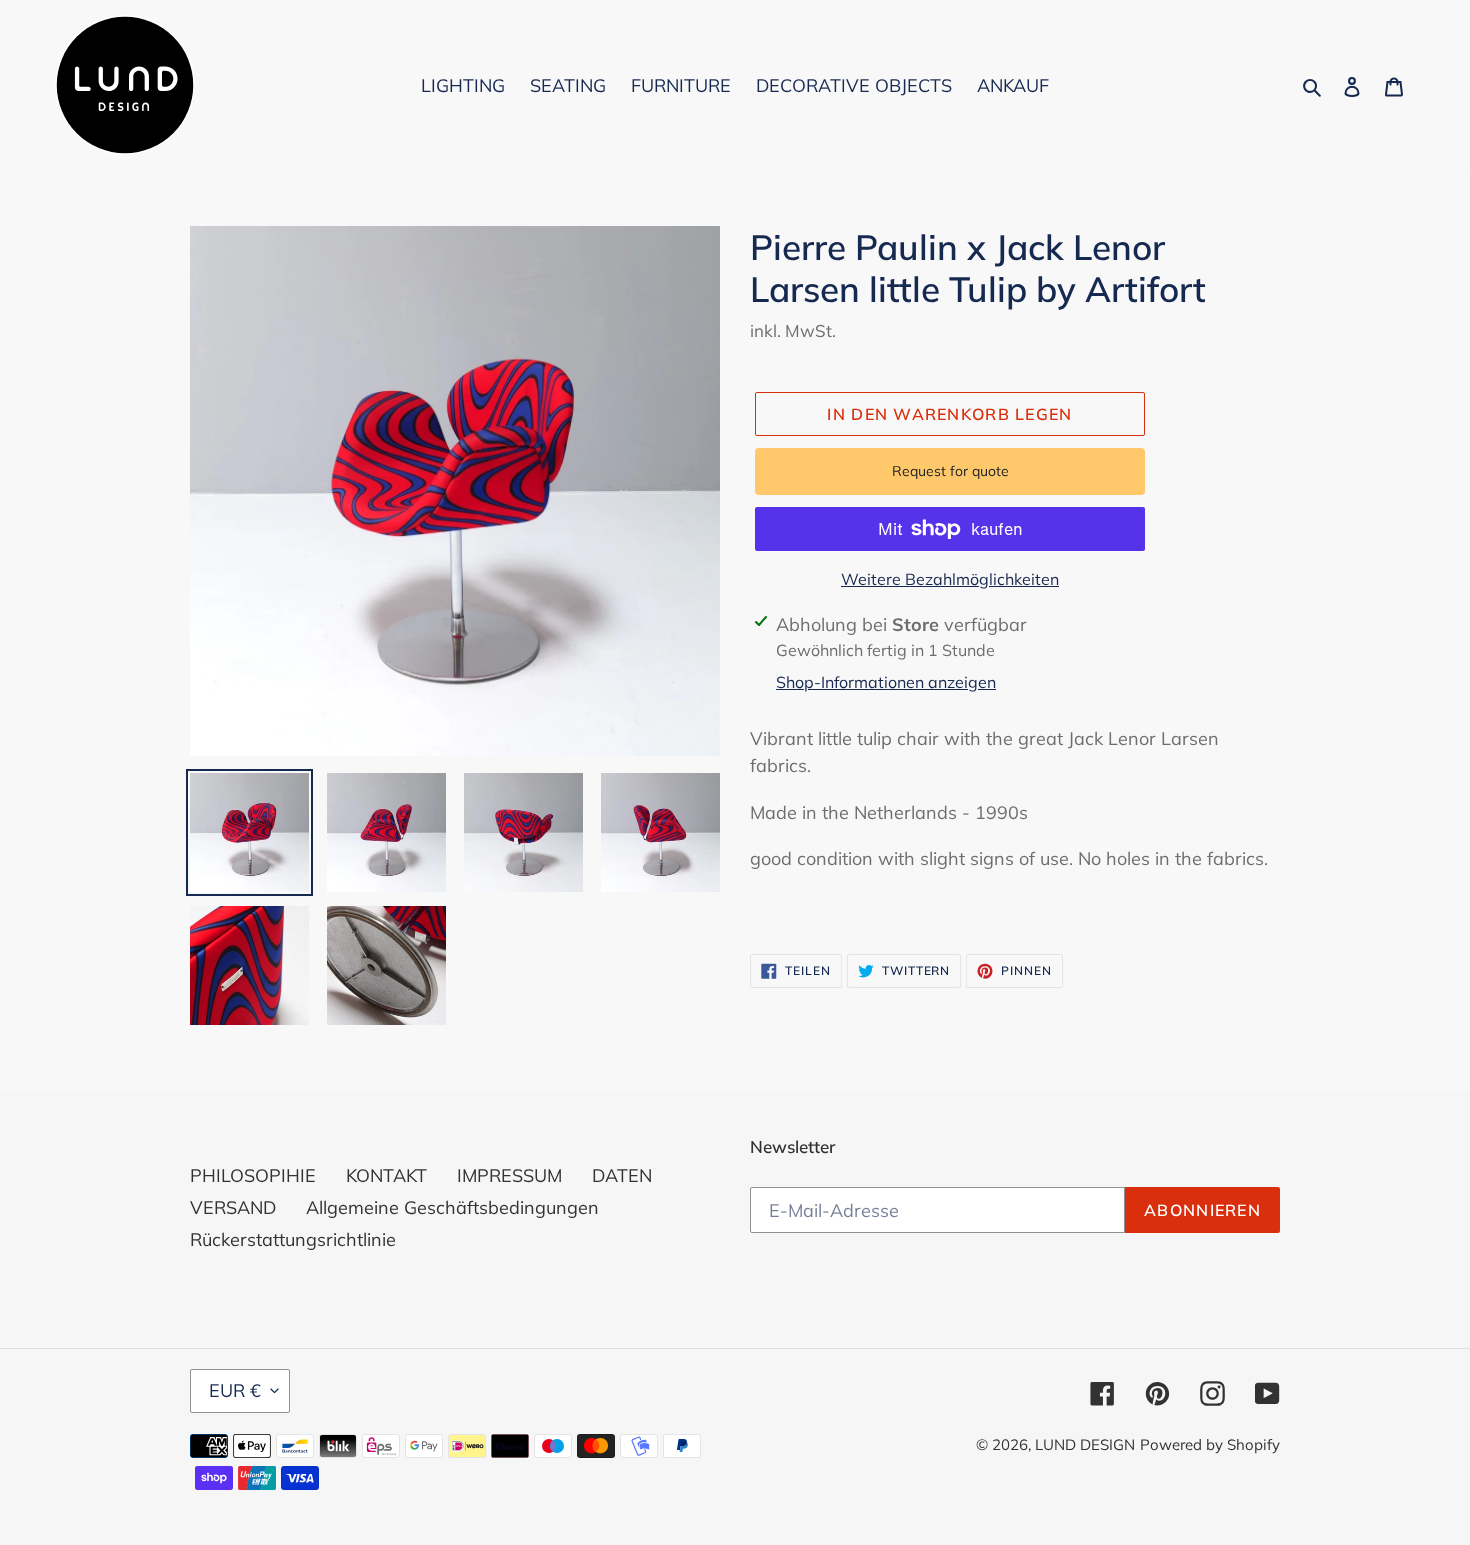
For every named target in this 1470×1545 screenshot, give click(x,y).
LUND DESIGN (1085, 1444)
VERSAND (233, 1207)
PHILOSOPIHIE (253, 1175)
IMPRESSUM (509, 1175)
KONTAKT (386, 1175)
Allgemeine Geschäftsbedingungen (452, 1207)
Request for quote (950, 471)
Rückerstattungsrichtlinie (293, 1239)
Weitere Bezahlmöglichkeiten (950, 579)
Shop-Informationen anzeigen (886, 682)
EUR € (235, 1390)
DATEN (622, 1175)
